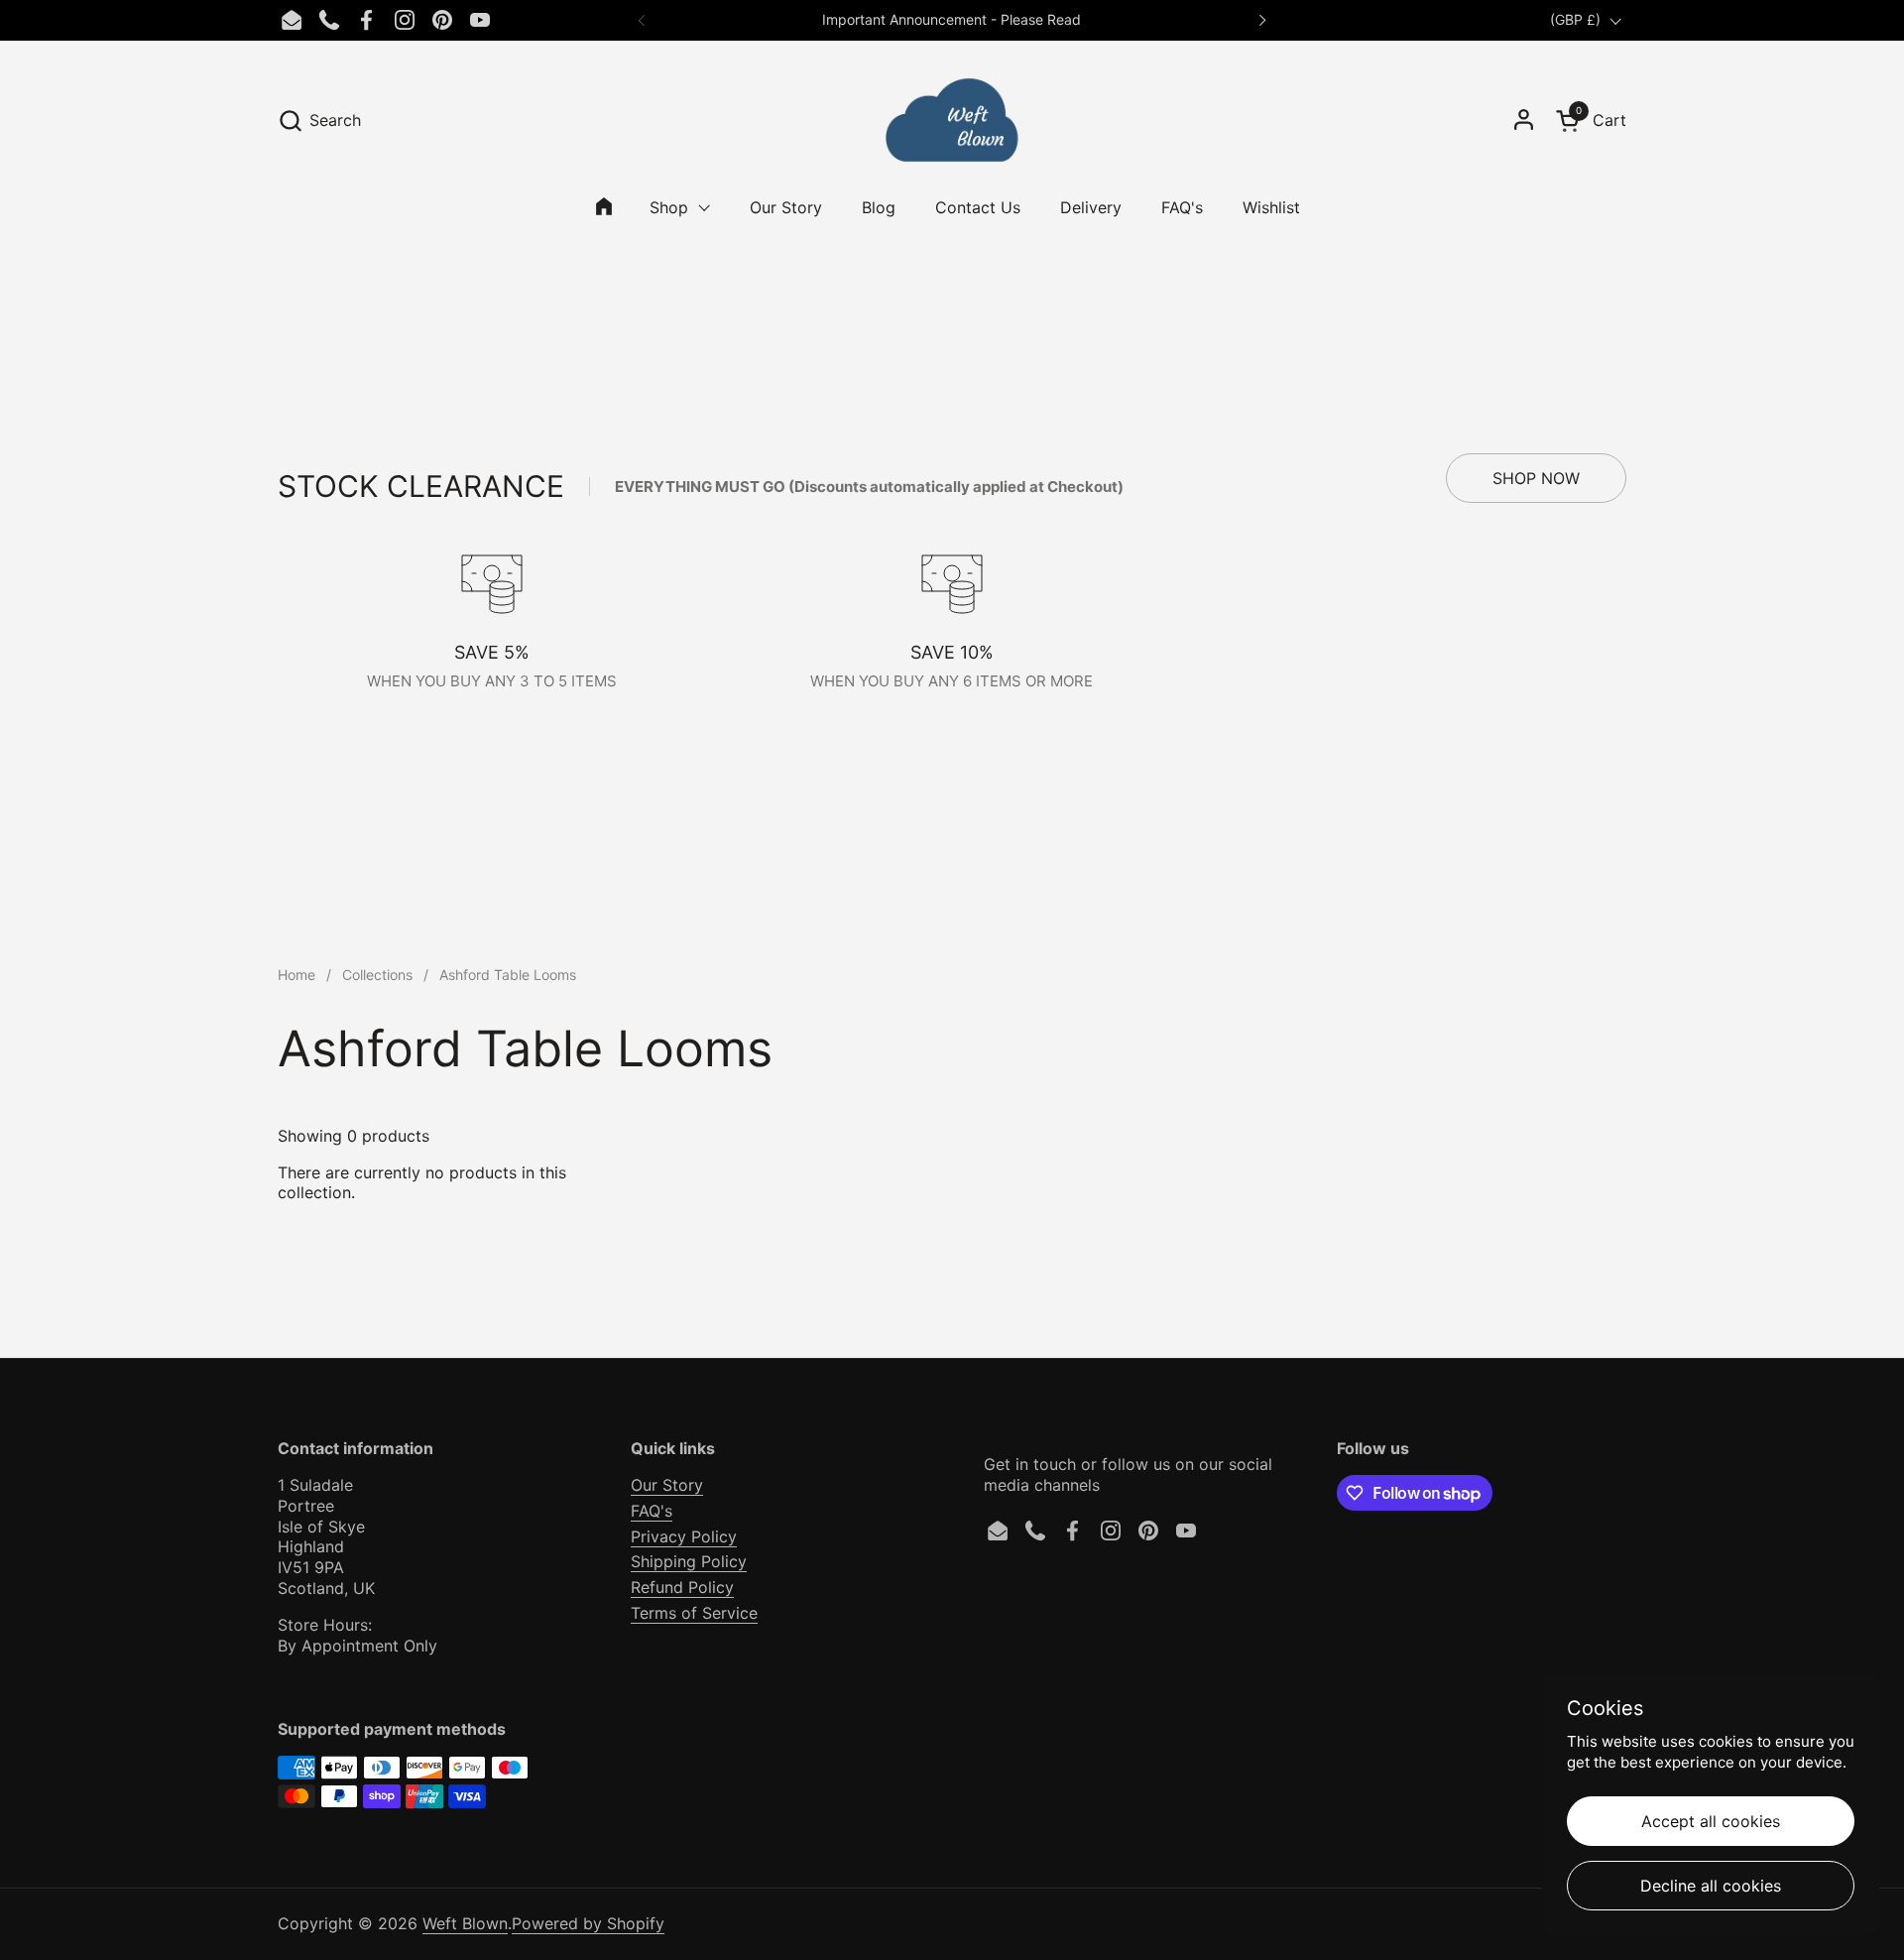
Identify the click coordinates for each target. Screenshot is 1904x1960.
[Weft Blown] (952, 120)
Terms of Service (694, 1613)
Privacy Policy (684, 1536)
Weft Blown (465, 1923)
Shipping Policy (689, 1561)
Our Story (667, 1485)
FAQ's (652, 1511)
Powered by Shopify (588, 1923)
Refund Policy (682, 1587)
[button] (319, 121)
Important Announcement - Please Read (952, 19)
